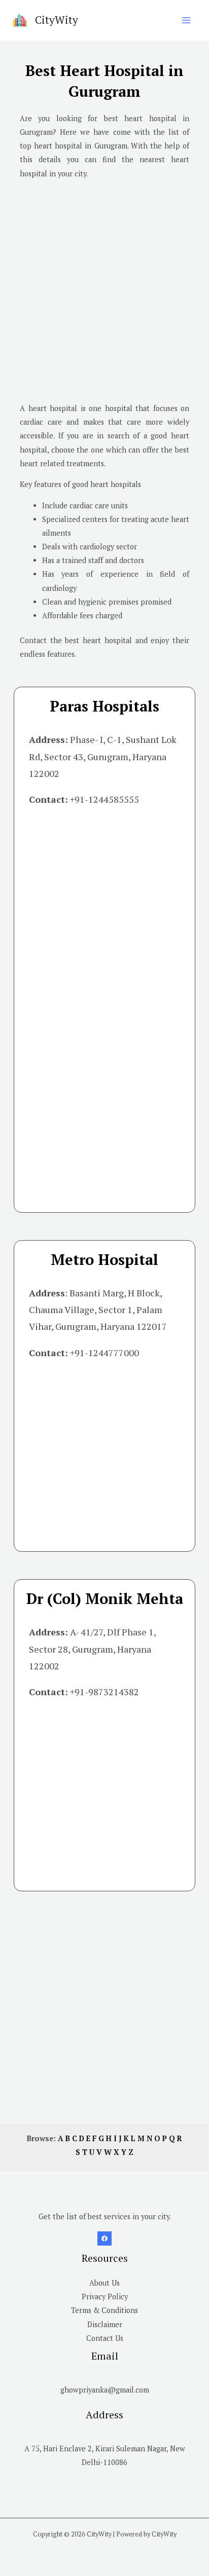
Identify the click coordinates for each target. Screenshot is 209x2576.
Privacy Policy (105, 2297)
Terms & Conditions (104, 2310)
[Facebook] (104, 2238)
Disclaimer (105, 2324)
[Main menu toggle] (186, 20)
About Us (104, 2283)
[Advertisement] (104, 292)
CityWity (57, 20)
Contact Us (105, 2338)
